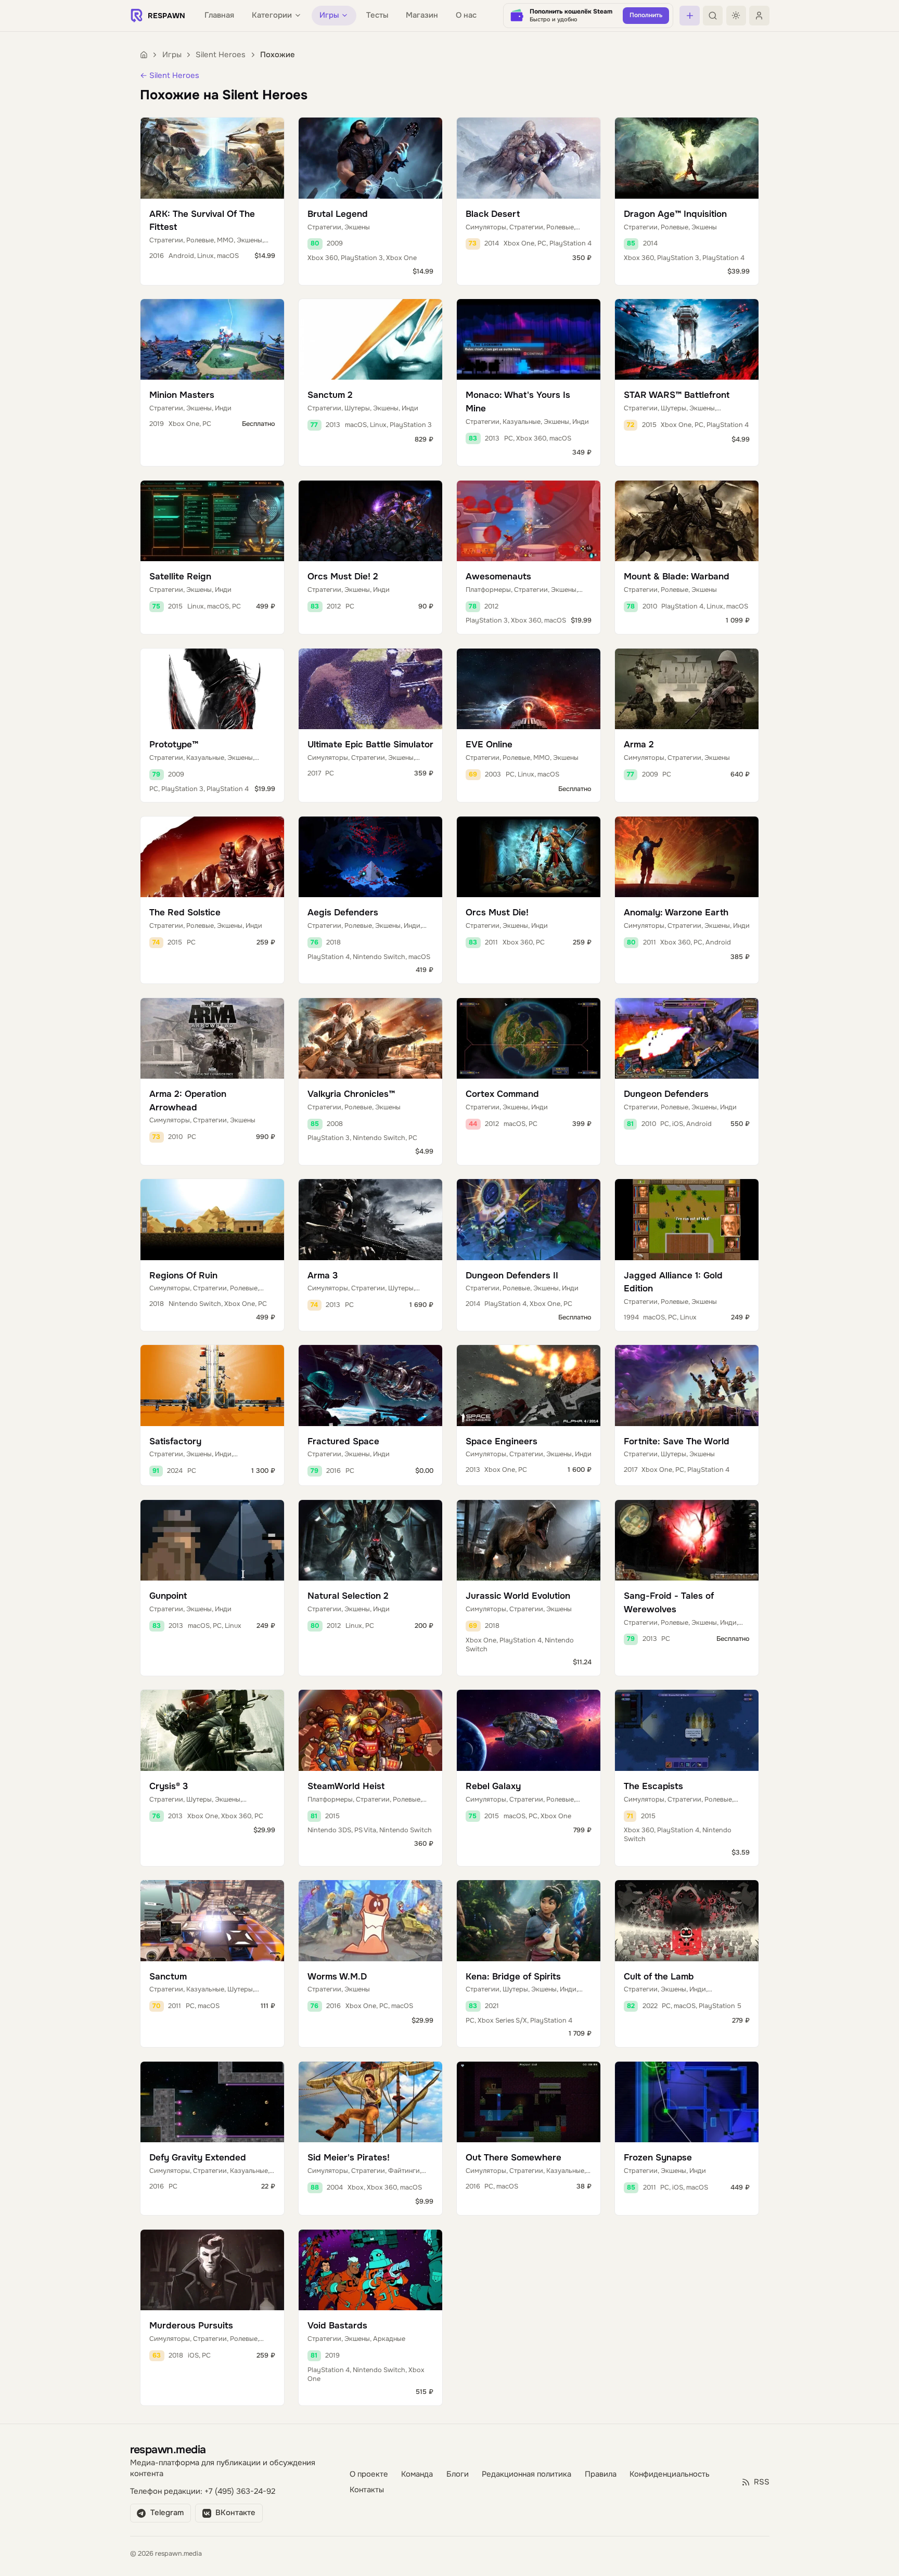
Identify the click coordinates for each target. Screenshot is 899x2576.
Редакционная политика (526, 2474)
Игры (172, 55)
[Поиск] (713, 16)
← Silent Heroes (170, 76)
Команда (417, 2474)
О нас (466, 15)
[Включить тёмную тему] (736, 16)
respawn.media (168, 2449)
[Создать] (689, 16)
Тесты (377, 15)
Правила (601, 2474)
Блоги (458, 2474)
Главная (219, 15)
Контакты (367, 2490)
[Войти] (759, 16)
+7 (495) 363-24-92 (240, 2491)
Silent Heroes (221, 55)
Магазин (422, 15)
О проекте (369, 2474)
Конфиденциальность (670, 2474)
